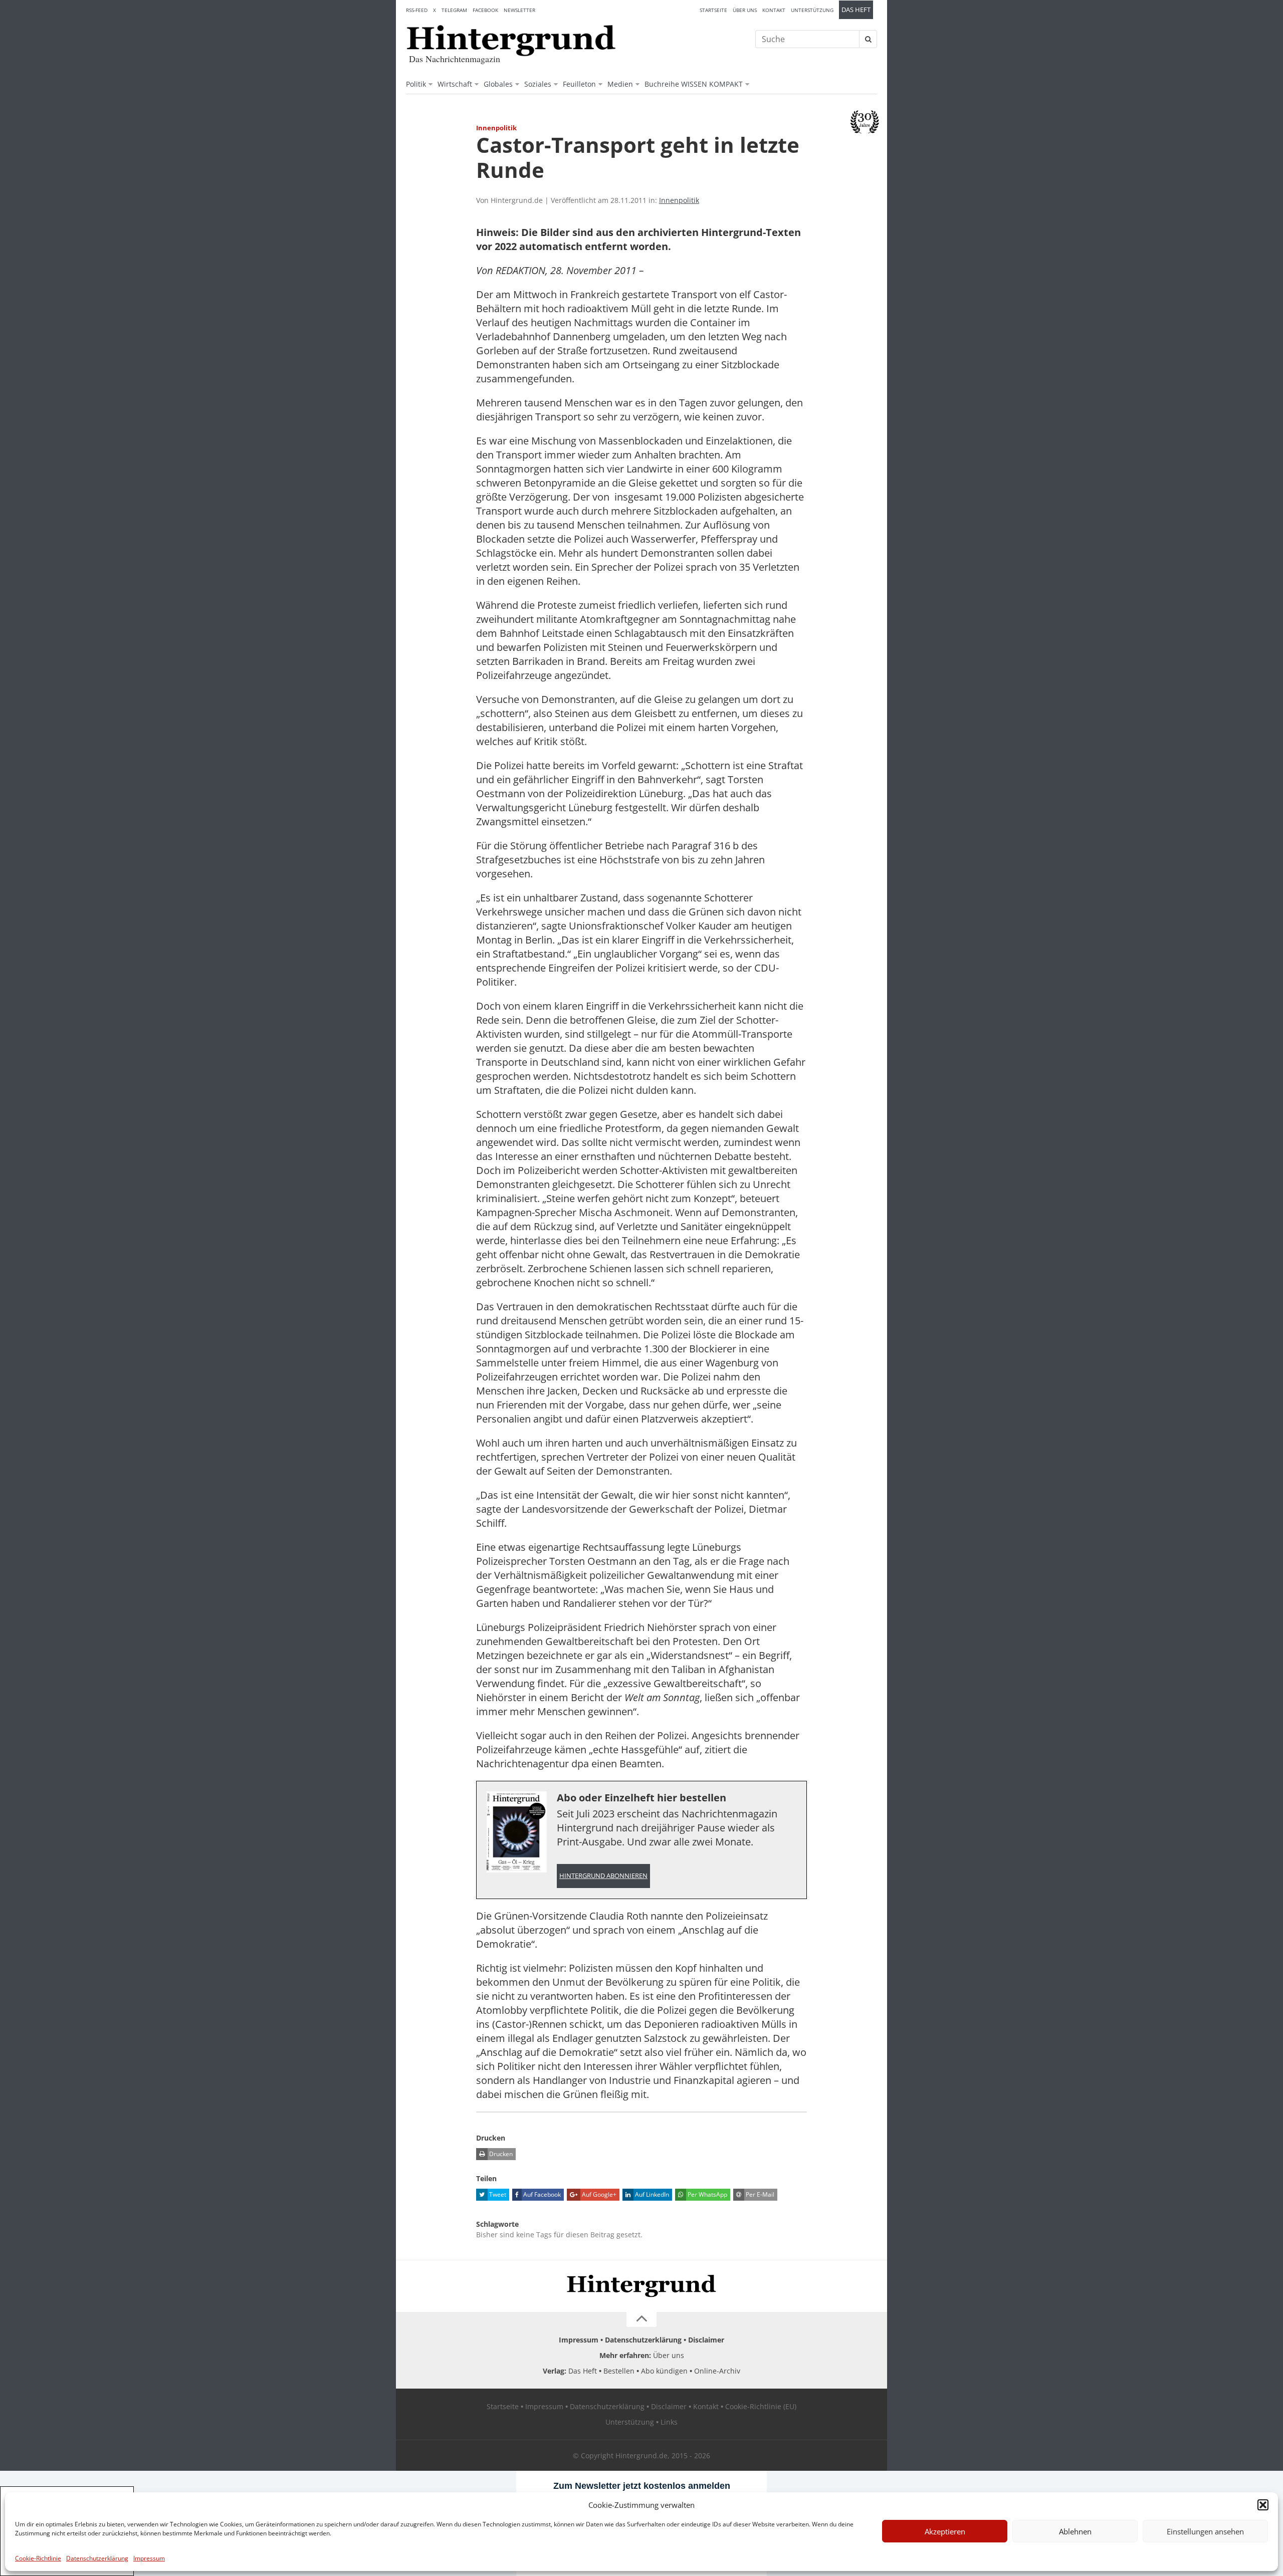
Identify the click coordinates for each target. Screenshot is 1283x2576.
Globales (498, 84)
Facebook (485, 10)
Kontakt (774, 10)
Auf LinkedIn (651, 2194)
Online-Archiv (717, 2371)
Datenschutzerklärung (97, 2558)
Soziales (538, 84)
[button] (1263, 2505)
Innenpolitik (679, 200)
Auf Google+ (598, 2194)
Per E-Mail (759, 2194)
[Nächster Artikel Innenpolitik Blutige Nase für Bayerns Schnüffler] (872, 149)
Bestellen (619, 2371)
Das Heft (856, 10)
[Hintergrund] (511, 41)
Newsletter (519, 10)
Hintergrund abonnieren (603, 1876)
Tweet (497, 2194)
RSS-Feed (417, 10)
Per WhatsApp (707, 2194)
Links (669, 2422)
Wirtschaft (455, 84)
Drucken (500, 2154)
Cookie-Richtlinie (38, 2558)
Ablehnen (1075, 2531)
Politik (416, 84)
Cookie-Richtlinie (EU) (761, 2406)
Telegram (454, 10)
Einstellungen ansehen (1205, 2531)
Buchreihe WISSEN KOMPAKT (694, 84)
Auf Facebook (541, 2194)
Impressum (149, 2558)
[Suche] (868, 39)
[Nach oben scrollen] (641, 2319)
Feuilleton (579, 84)
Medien (620, 84)
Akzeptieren (945, 2531)
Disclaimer (706, 2340)
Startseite (713, 10)
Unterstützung (812, 10)
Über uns (745, 10)
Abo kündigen (664, 2371)
